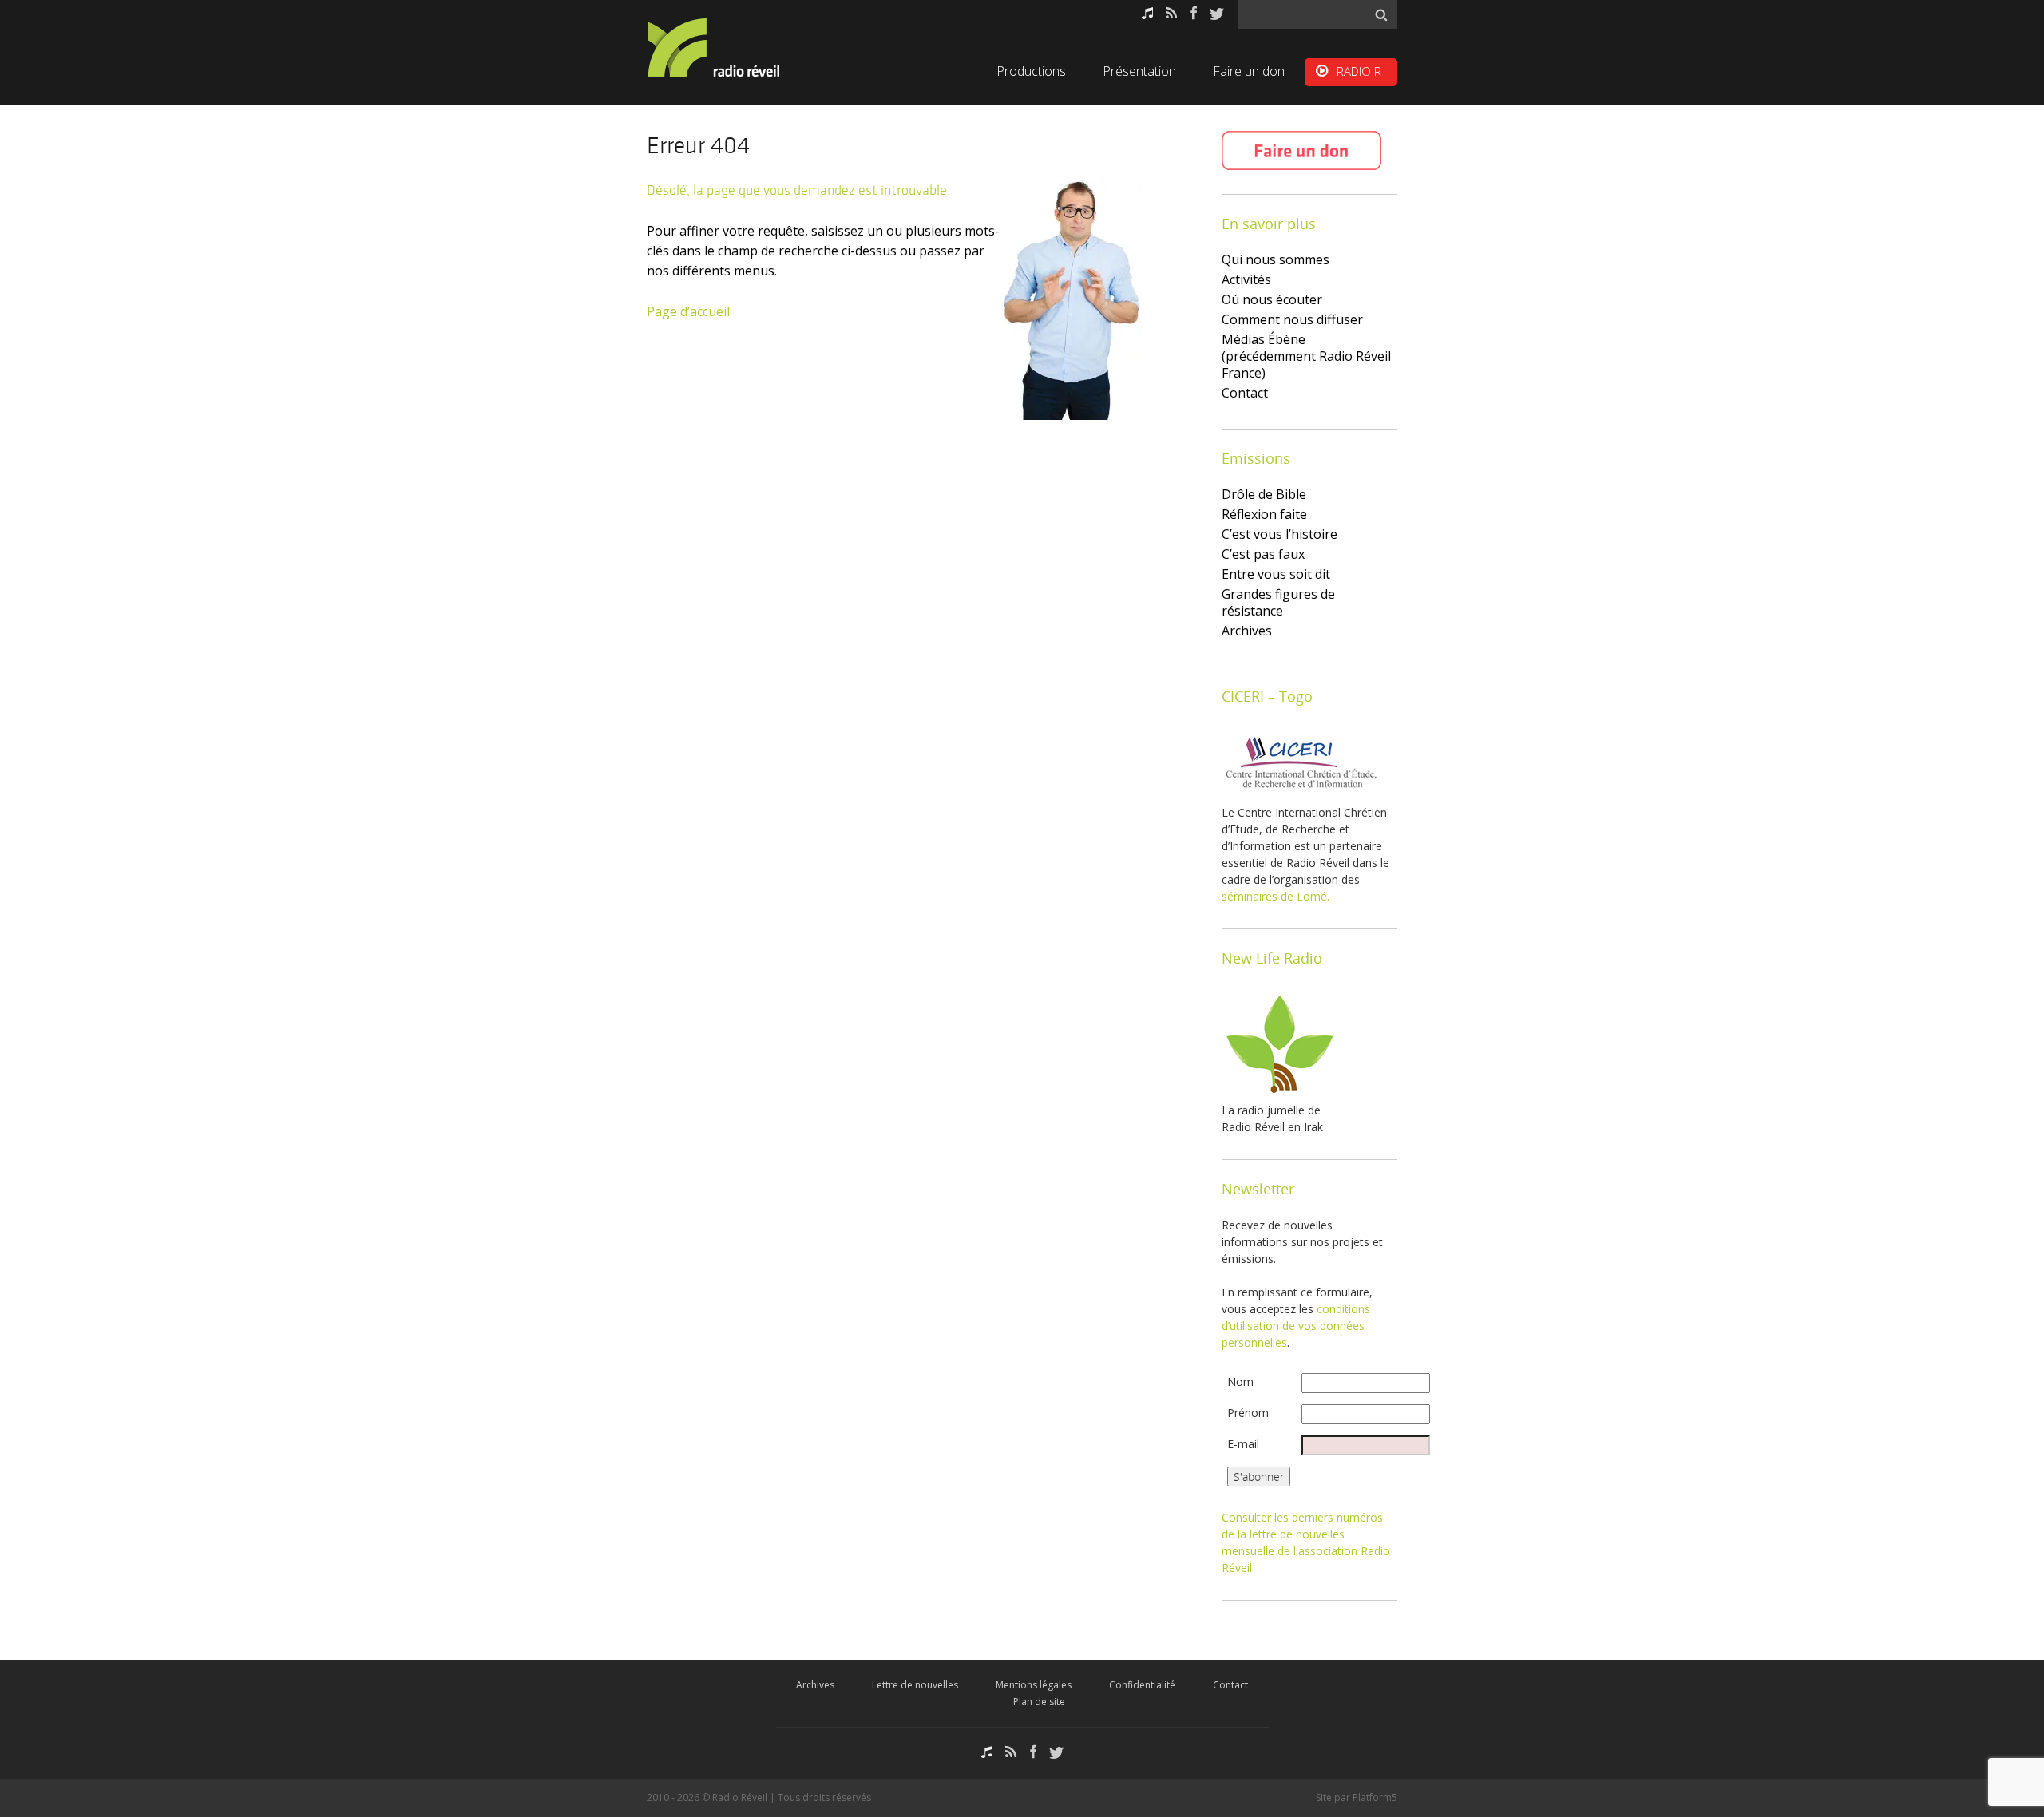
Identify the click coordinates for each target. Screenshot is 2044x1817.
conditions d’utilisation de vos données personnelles (1296, 1326)
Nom (1240, 1382)
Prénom (1248, 1413)
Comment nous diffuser (1292, 319)
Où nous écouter (1272, 299)
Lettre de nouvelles (915, 1685)
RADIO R (1359, 71)
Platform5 (1375, 1797)
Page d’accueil (688, 311)
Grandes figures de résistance (1278, 602)
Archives (1247, 631)
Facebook (1194, 13)
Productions (1031, 71)
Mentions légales (1034, 1685)
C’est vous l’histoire (1279, 534)
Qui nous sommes (1276, 259)
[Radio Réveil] (735, 48)
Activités (1246, 279)
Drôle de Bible (1264, 494)
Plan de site (1039, 1702)
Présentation (1139, 71)
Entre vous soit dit (1276, 574)
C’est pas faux (1263, 554)
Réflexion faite (1264, 514)
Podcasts (1147, 13)
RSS (1172, 13)
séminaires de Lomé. (1276, 896)
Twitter (1217, 13)
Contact (1245, 393)
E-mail (1243, 1444)
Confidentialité (1142, 1685)
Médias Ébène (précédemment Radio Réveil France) (1306, 356)
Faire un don (1249, 71)
